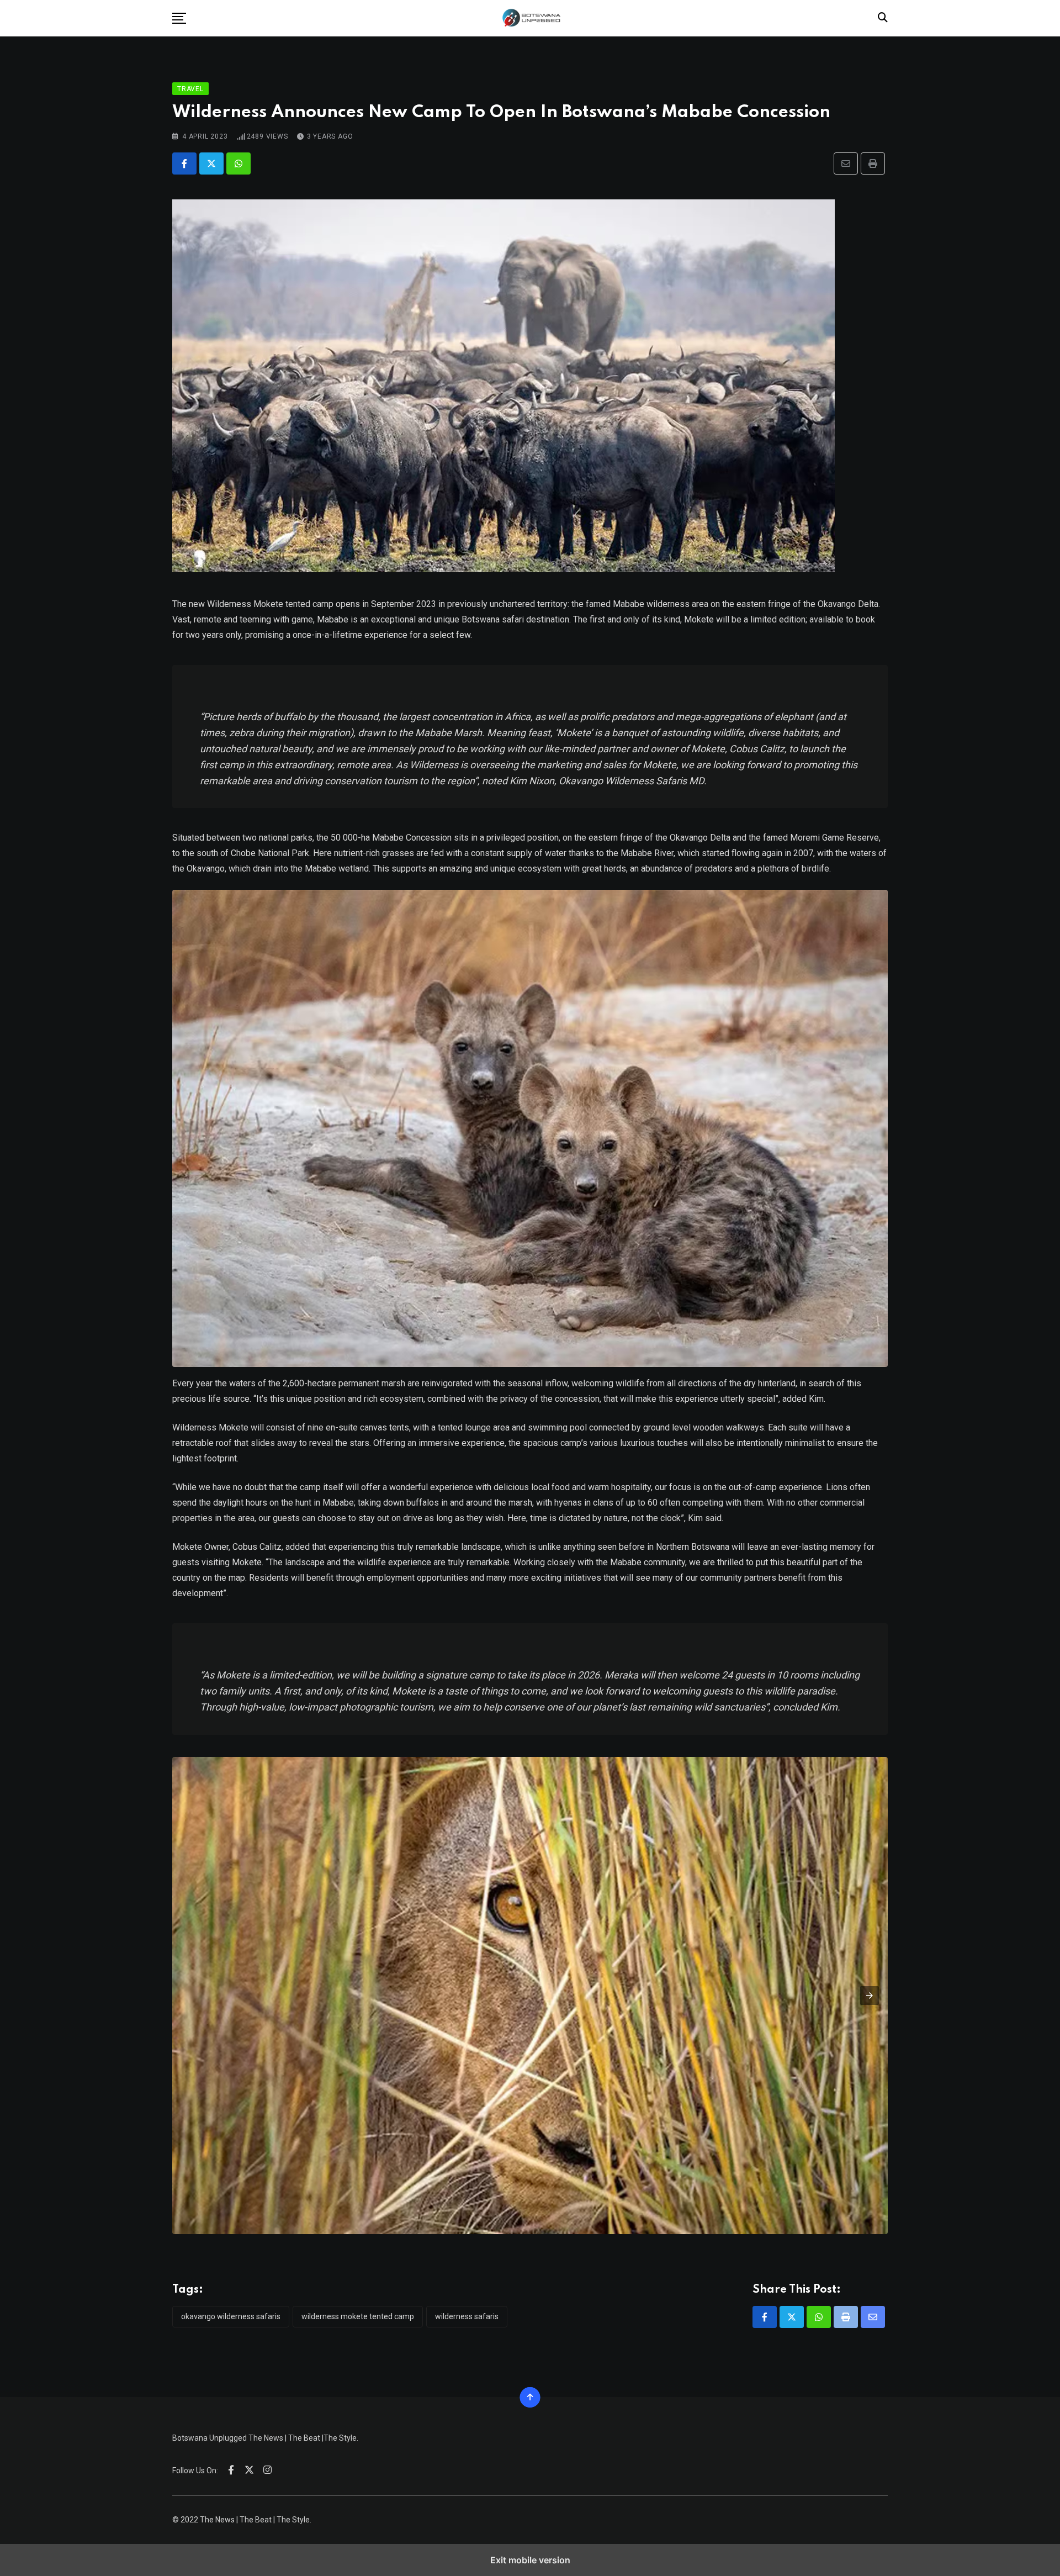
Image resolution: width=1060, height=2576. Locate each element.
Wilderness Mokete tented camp (358, 2316)
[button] (179, 18)
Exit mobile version (530, 2560)
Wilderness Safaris (467, 2316)
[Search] (883, 17)
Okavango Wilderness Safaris (231, 2316)
